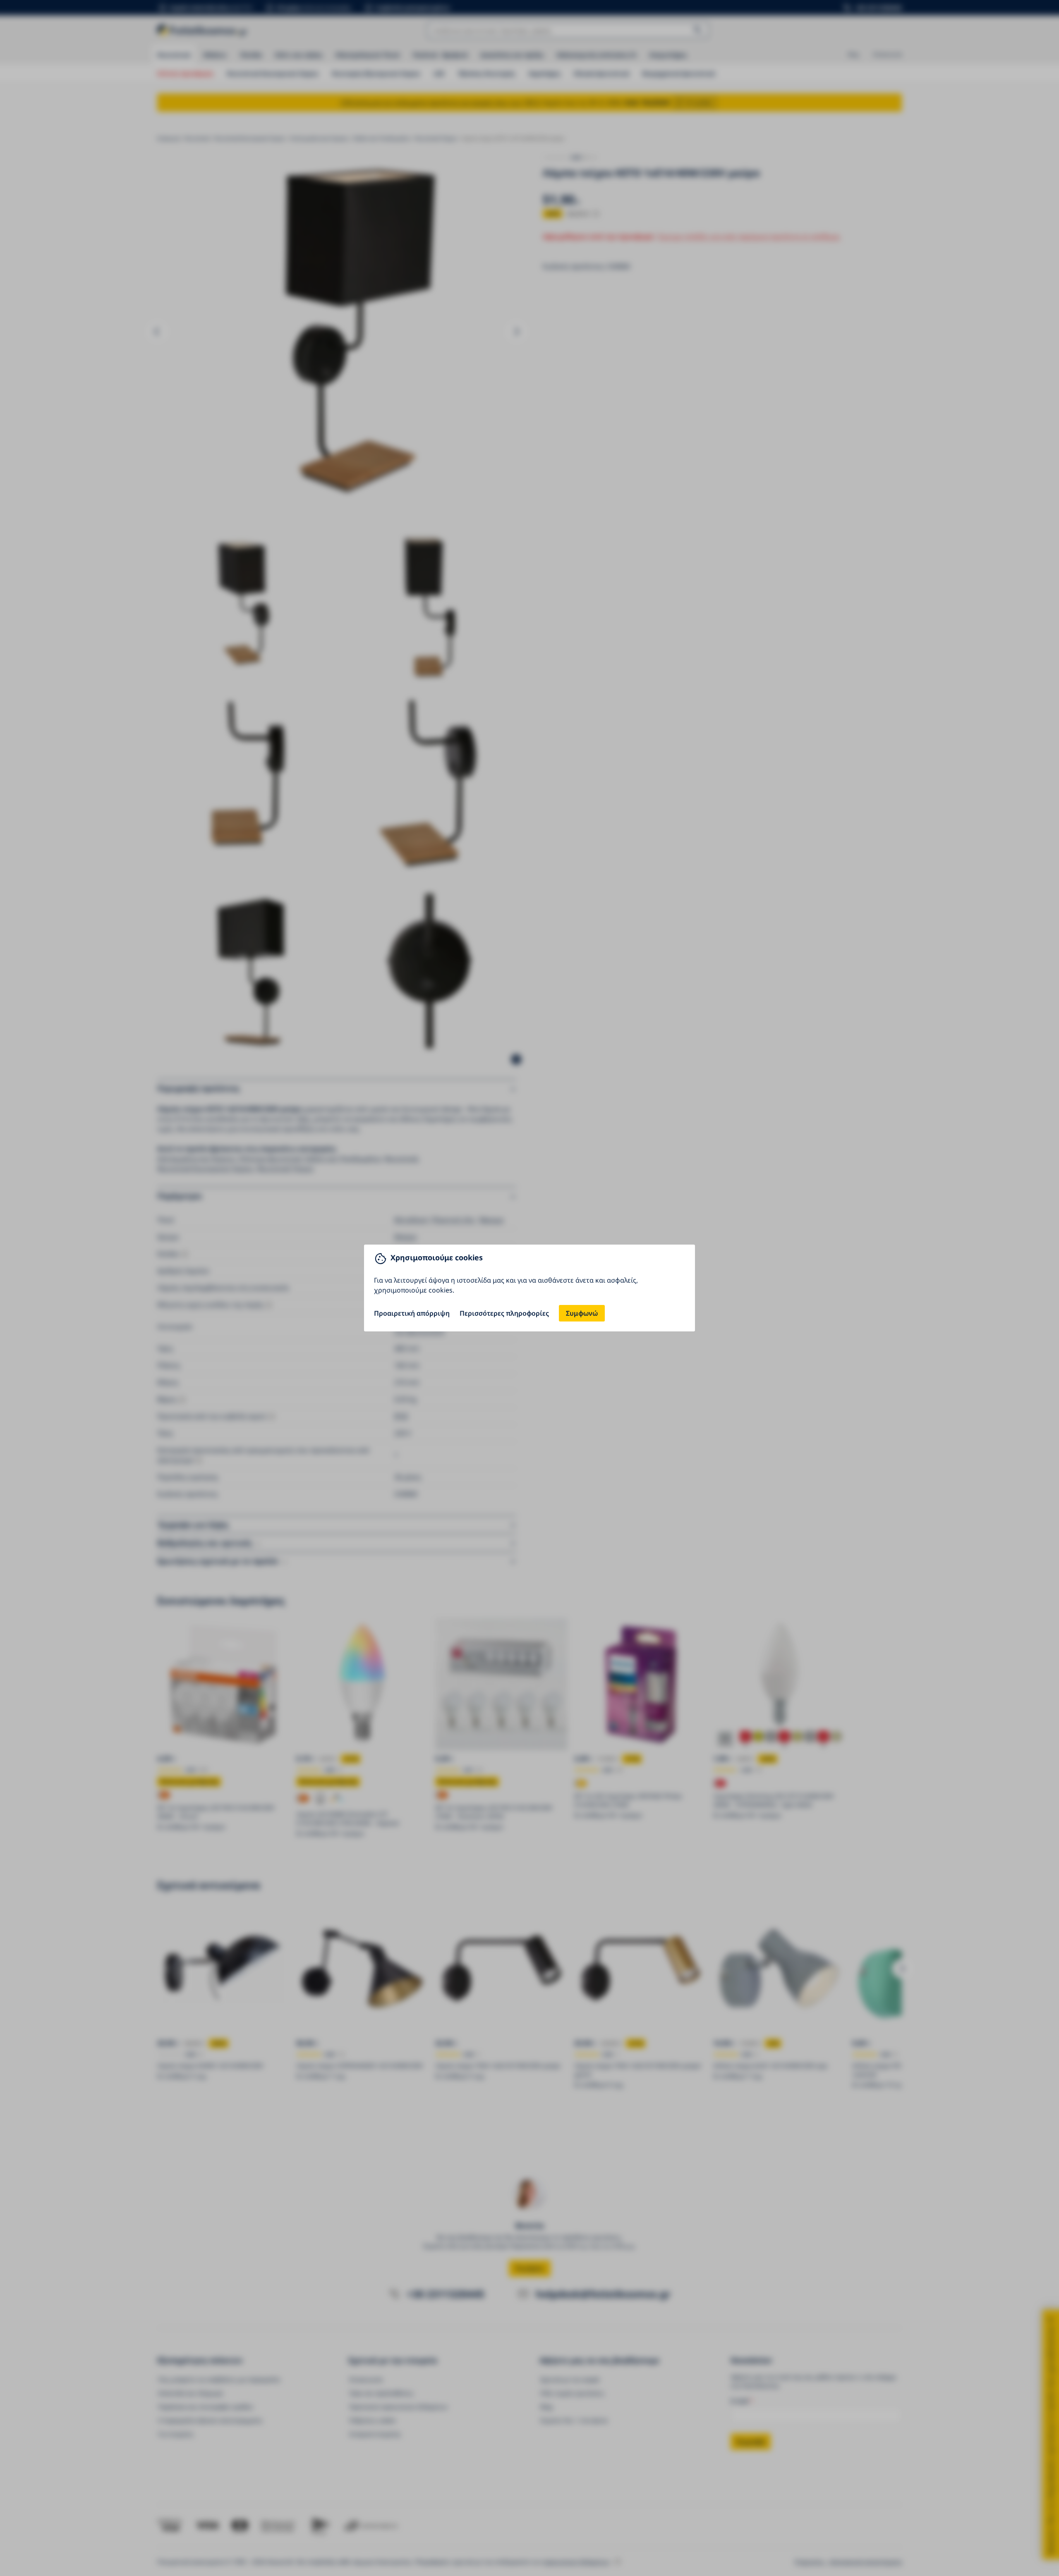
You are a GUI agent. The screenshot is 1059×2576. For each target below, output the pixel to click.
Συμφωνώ (582, 1313)
